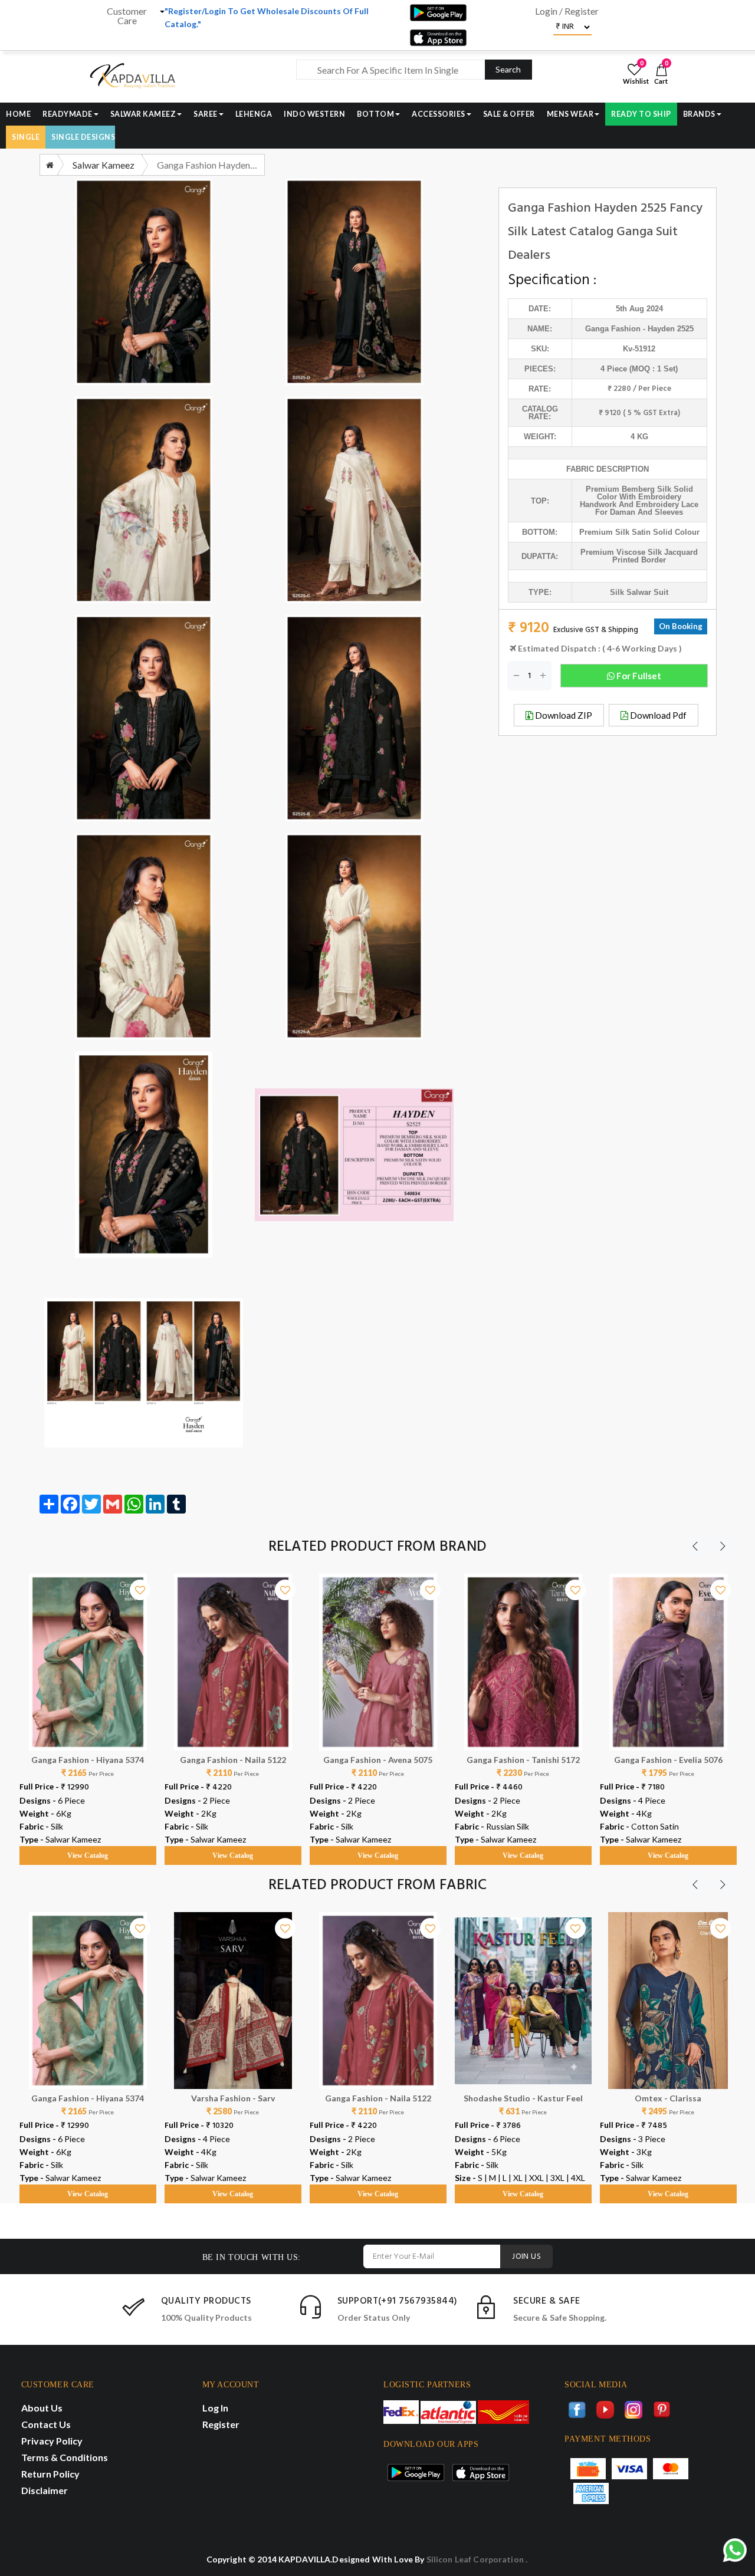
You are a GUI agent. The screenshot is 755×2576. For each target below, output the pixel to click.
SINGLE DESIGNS (83, 137)
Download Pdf (657, 715)
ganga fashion (613, 329)
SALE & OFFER (509, 114)
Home (18, 114)
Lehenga (254, 114)
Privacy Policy (52, 2441)
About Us (42, 2408)
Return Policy (50, 2474)
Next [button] (723, 1546)
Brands (699, 114)
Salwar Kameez (143, 114)
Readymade (68, 114)
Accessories (439, 114)
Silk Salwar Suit (639, 592)
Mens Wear (570, 114)
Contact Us (46, 2424)
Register (221, 2424)
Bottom (375, 114)
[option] (88, 1708)
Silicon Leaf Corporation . (477, 2559)
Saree (206, 114)
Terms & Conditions (65, 2457)
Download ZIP (563, 715)
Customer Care (127, 16)
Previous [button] (695, 1546)
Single (26, 137)
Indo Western (314, 114)
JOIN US (526, 2257)
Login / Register (567, 11)
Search (508, 69)
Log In (215, 2408)
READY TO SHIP (641, 114)
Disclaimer (45, 2490)
